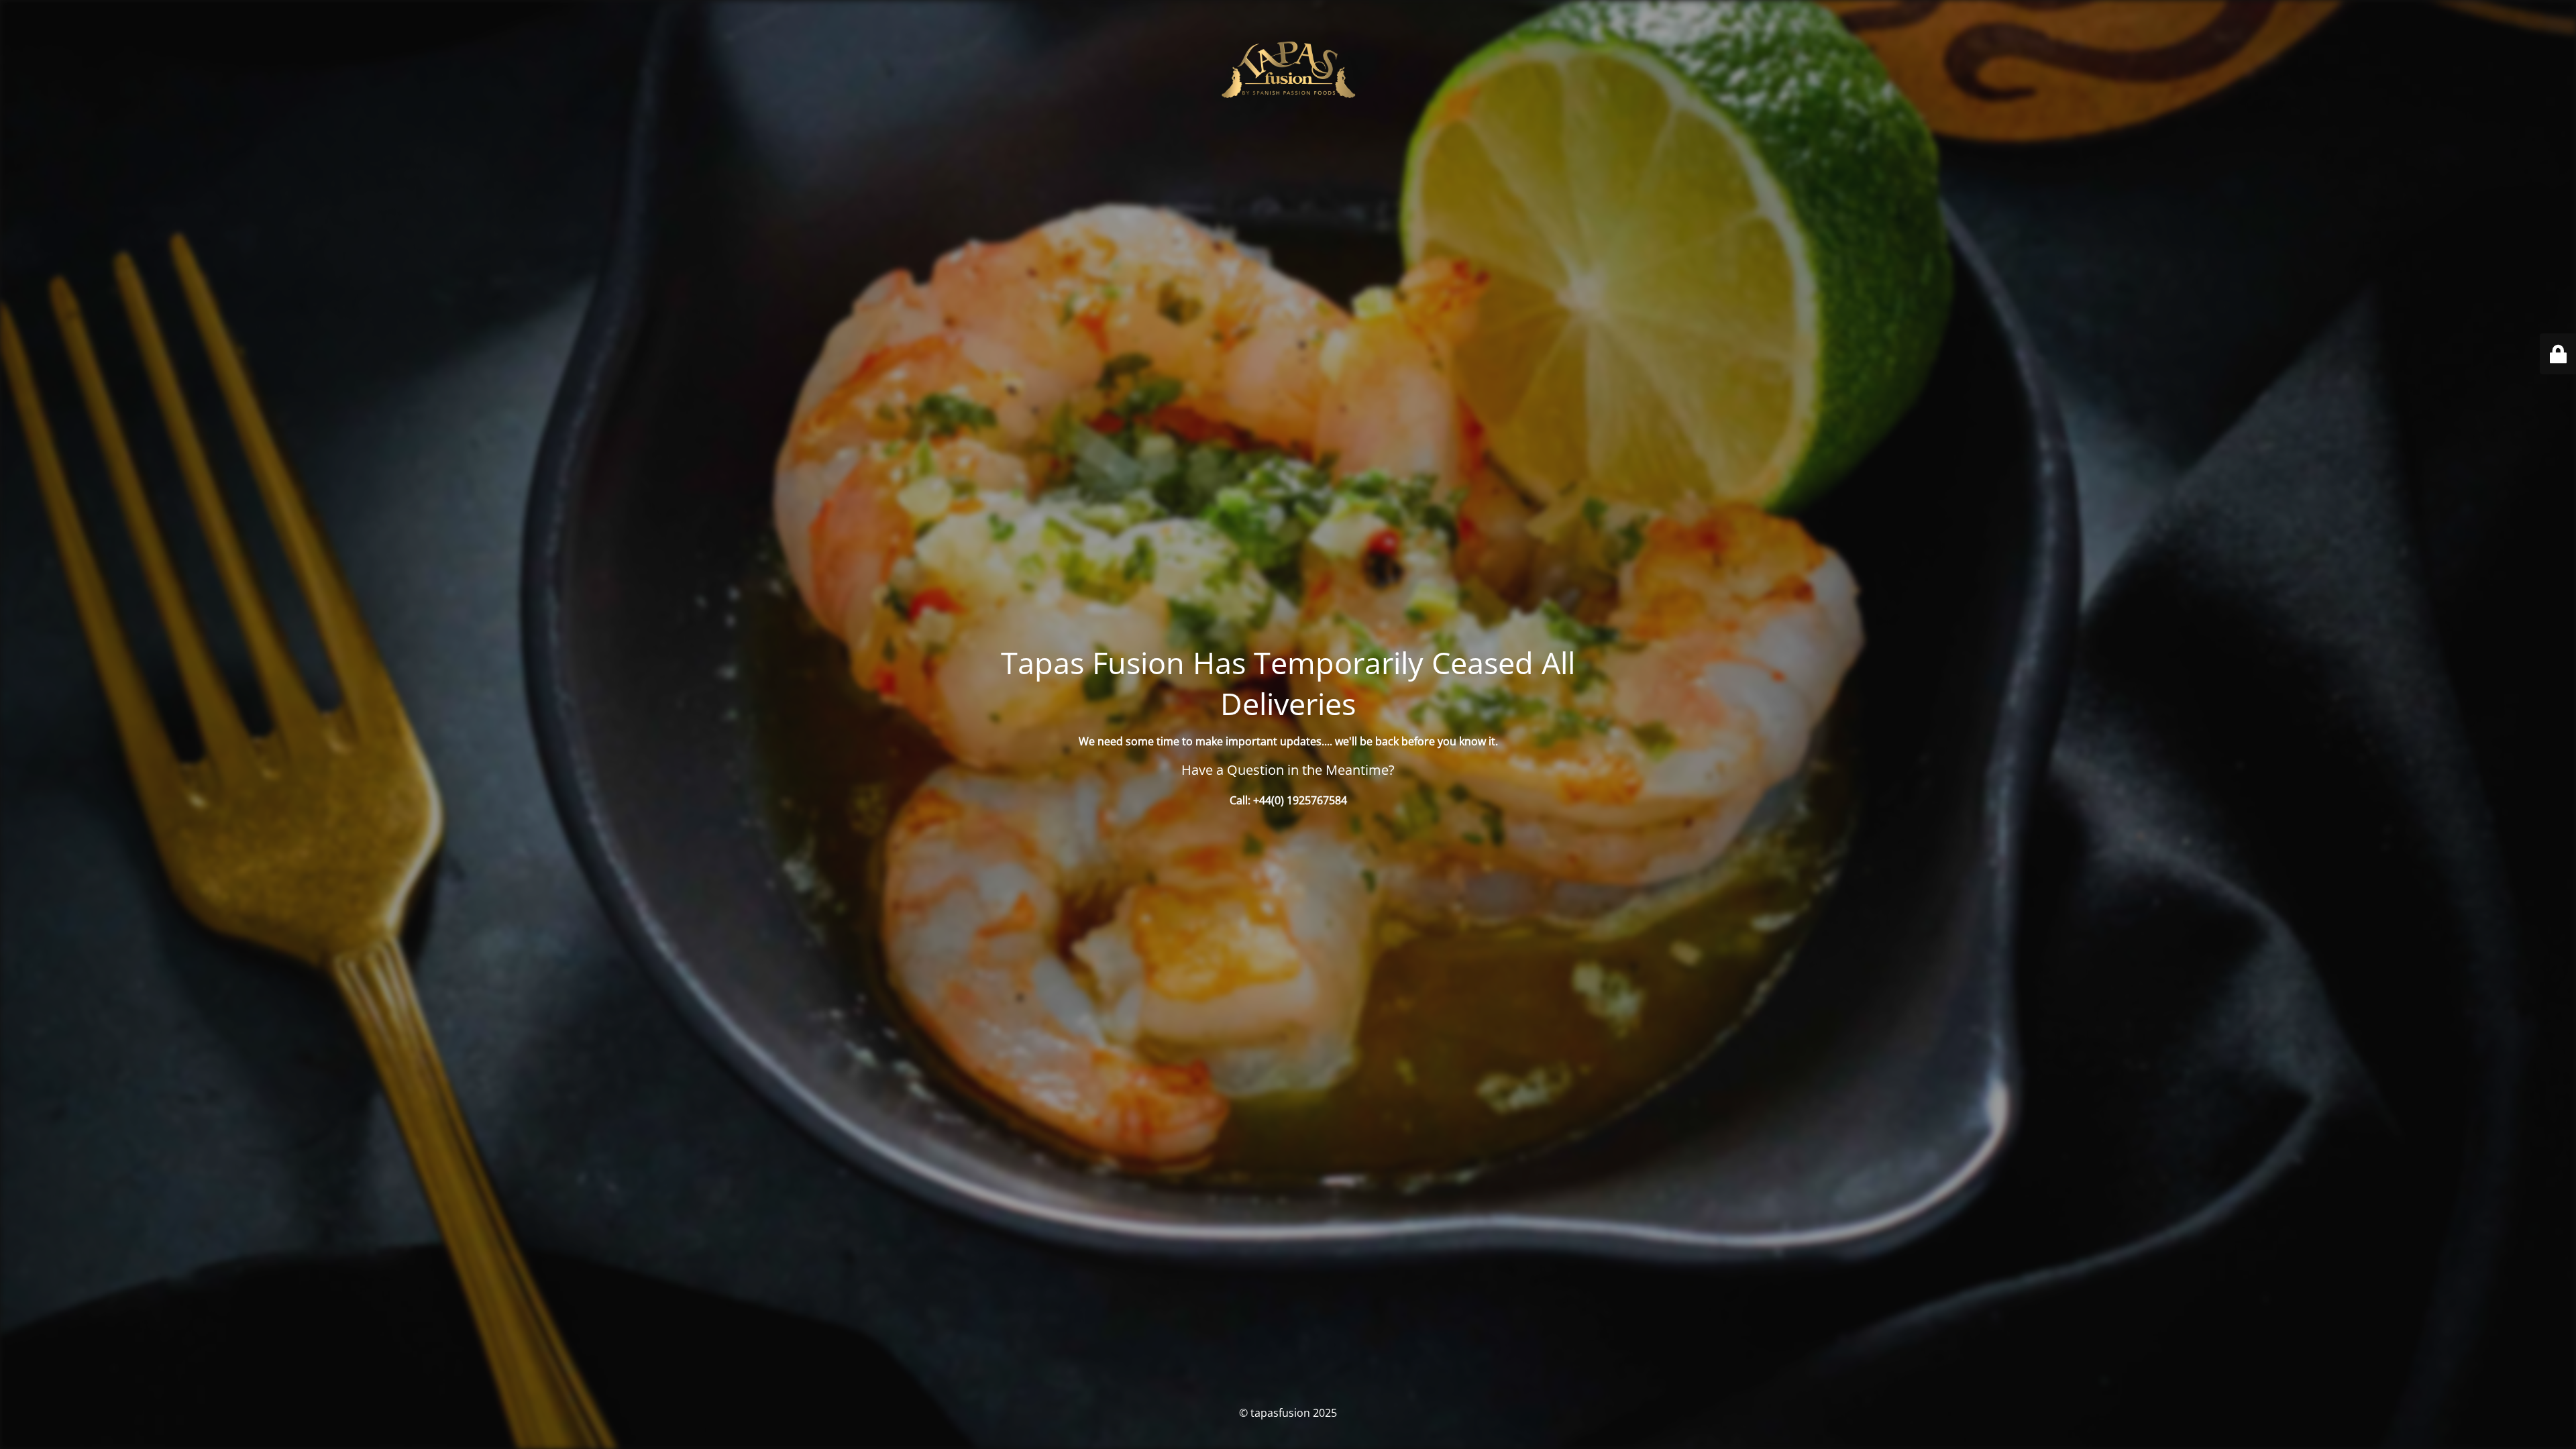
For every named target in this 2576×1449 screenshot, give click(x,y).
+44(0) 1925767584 (1300, 800)
